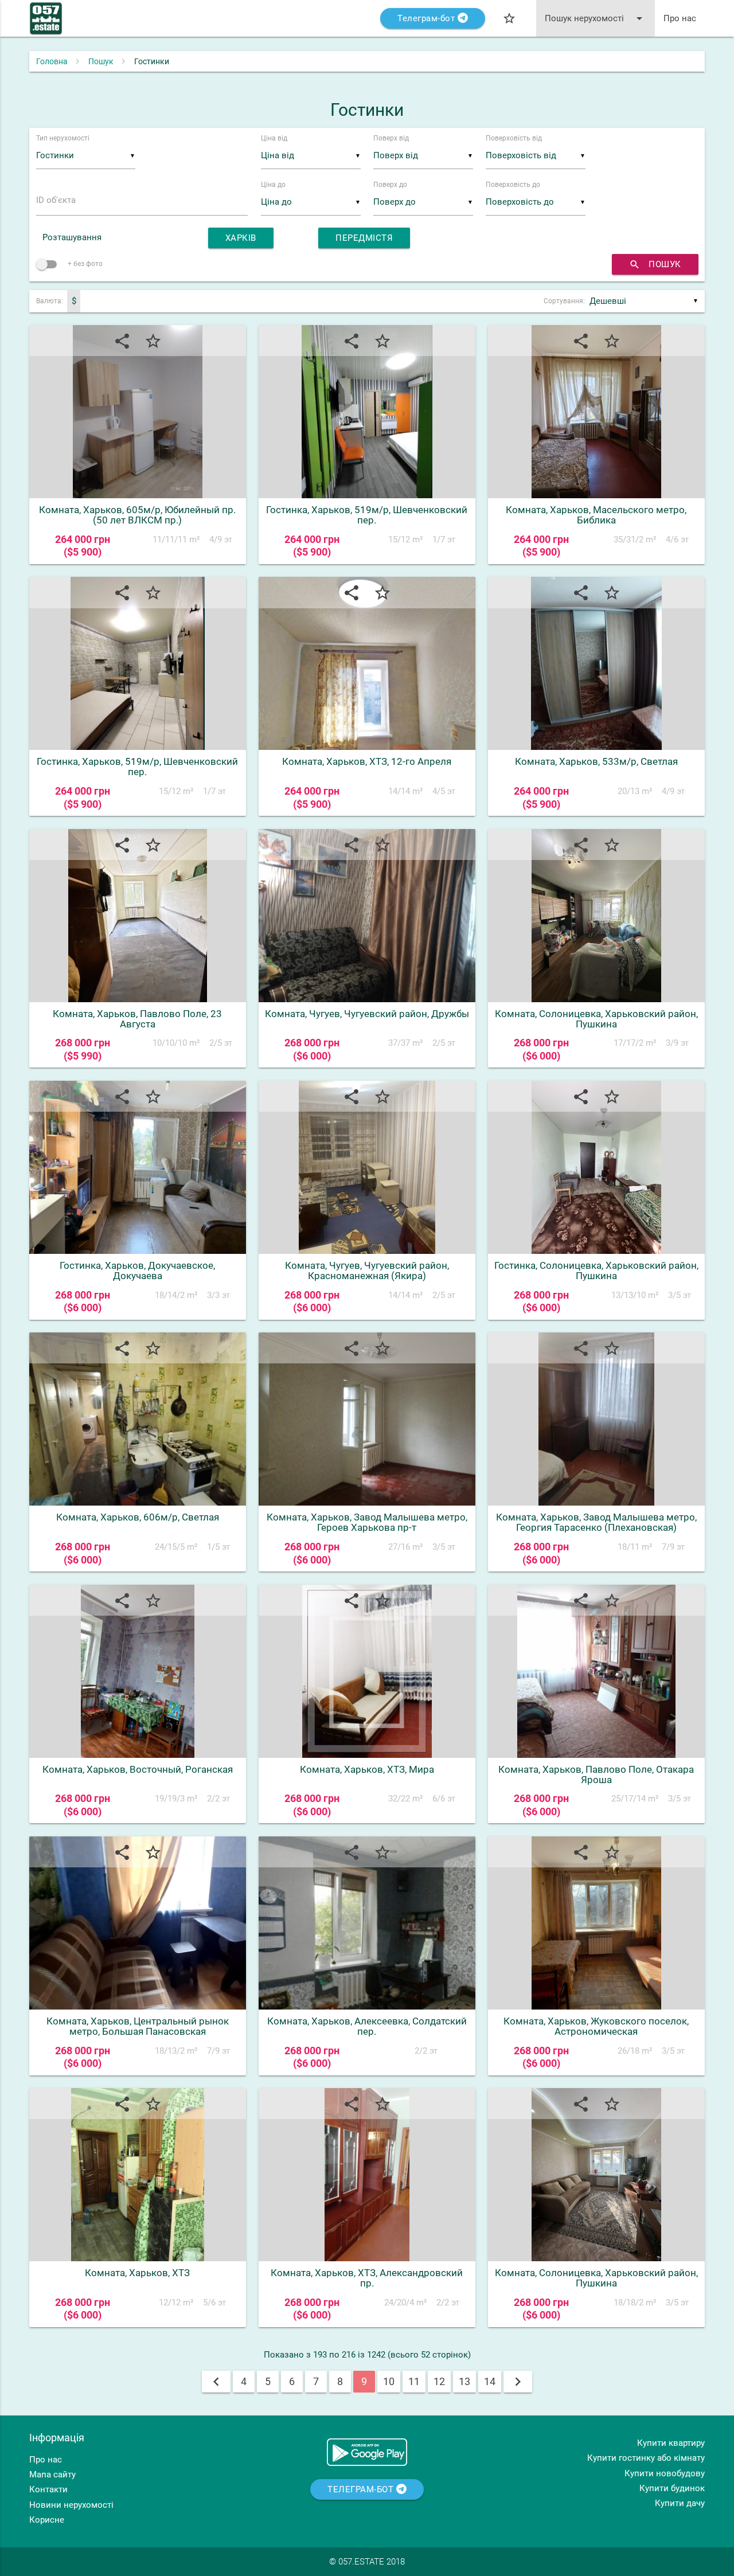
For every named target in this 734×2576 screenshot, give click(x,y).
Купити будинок (672, 2488)
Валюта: (50, 301)
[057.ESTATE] (46, 24)
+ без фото (84, 264)
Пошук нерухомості (596, 18)
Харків (241, 238)
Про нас (680, 18)
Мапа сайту (52, 2475)
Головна (52, 61)
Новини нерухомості (71, 2505)
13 (464, 2381)
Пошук (101, 61)
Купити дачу (680, 2503)
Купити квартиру (671, 2443)
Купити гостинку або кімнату (646, 2458)
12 (439, 2381)
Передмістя (364, 238)
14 (490, 2381)
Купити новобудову (665, 2473)
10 (389, 2381)
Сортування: (564, 301)
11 (414, 2381)
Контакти (48, 2489)
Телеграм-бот (427, 18)
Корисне (47, 2520)
